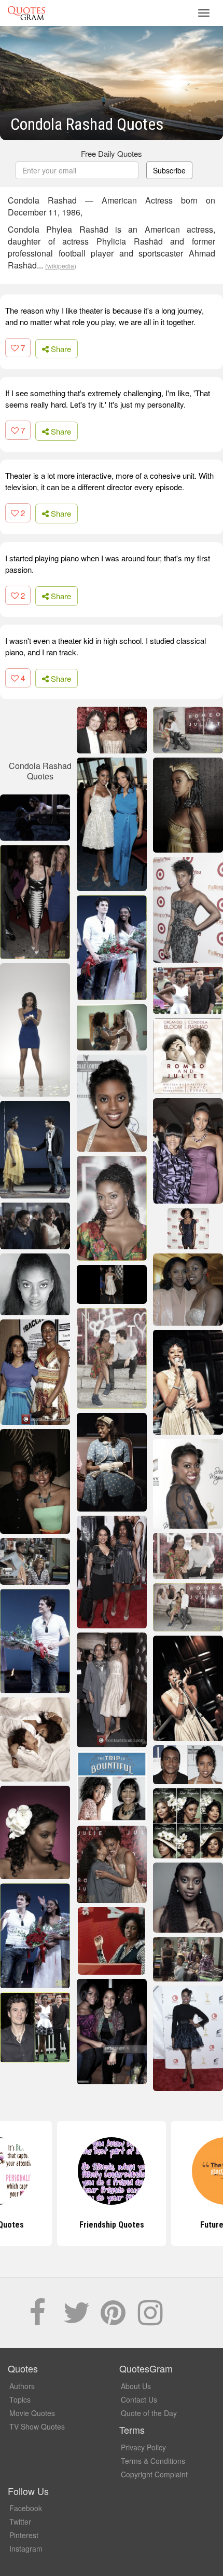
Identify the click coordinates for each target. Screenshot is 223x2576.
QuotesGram (26, 13)
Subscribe (169, 170)
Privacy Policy (143, 2447)
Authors (22, 2386)
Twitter (20, 2521)
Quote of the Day (149, 2413)
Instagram (26, 2548)
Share (60, 349)
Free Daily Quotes (112, 153)
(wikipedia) (61, 266)
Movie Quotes (32, 2413)
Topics (20, 2399)
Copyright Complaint (154, 2474)
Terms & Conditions (153, 2461)
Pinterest (24, 2535)
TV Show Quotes (37, 2426)
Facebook (26, 2508)
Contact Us (139, 2399)
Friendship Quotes (112, 2225)
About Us (136, 2386)
